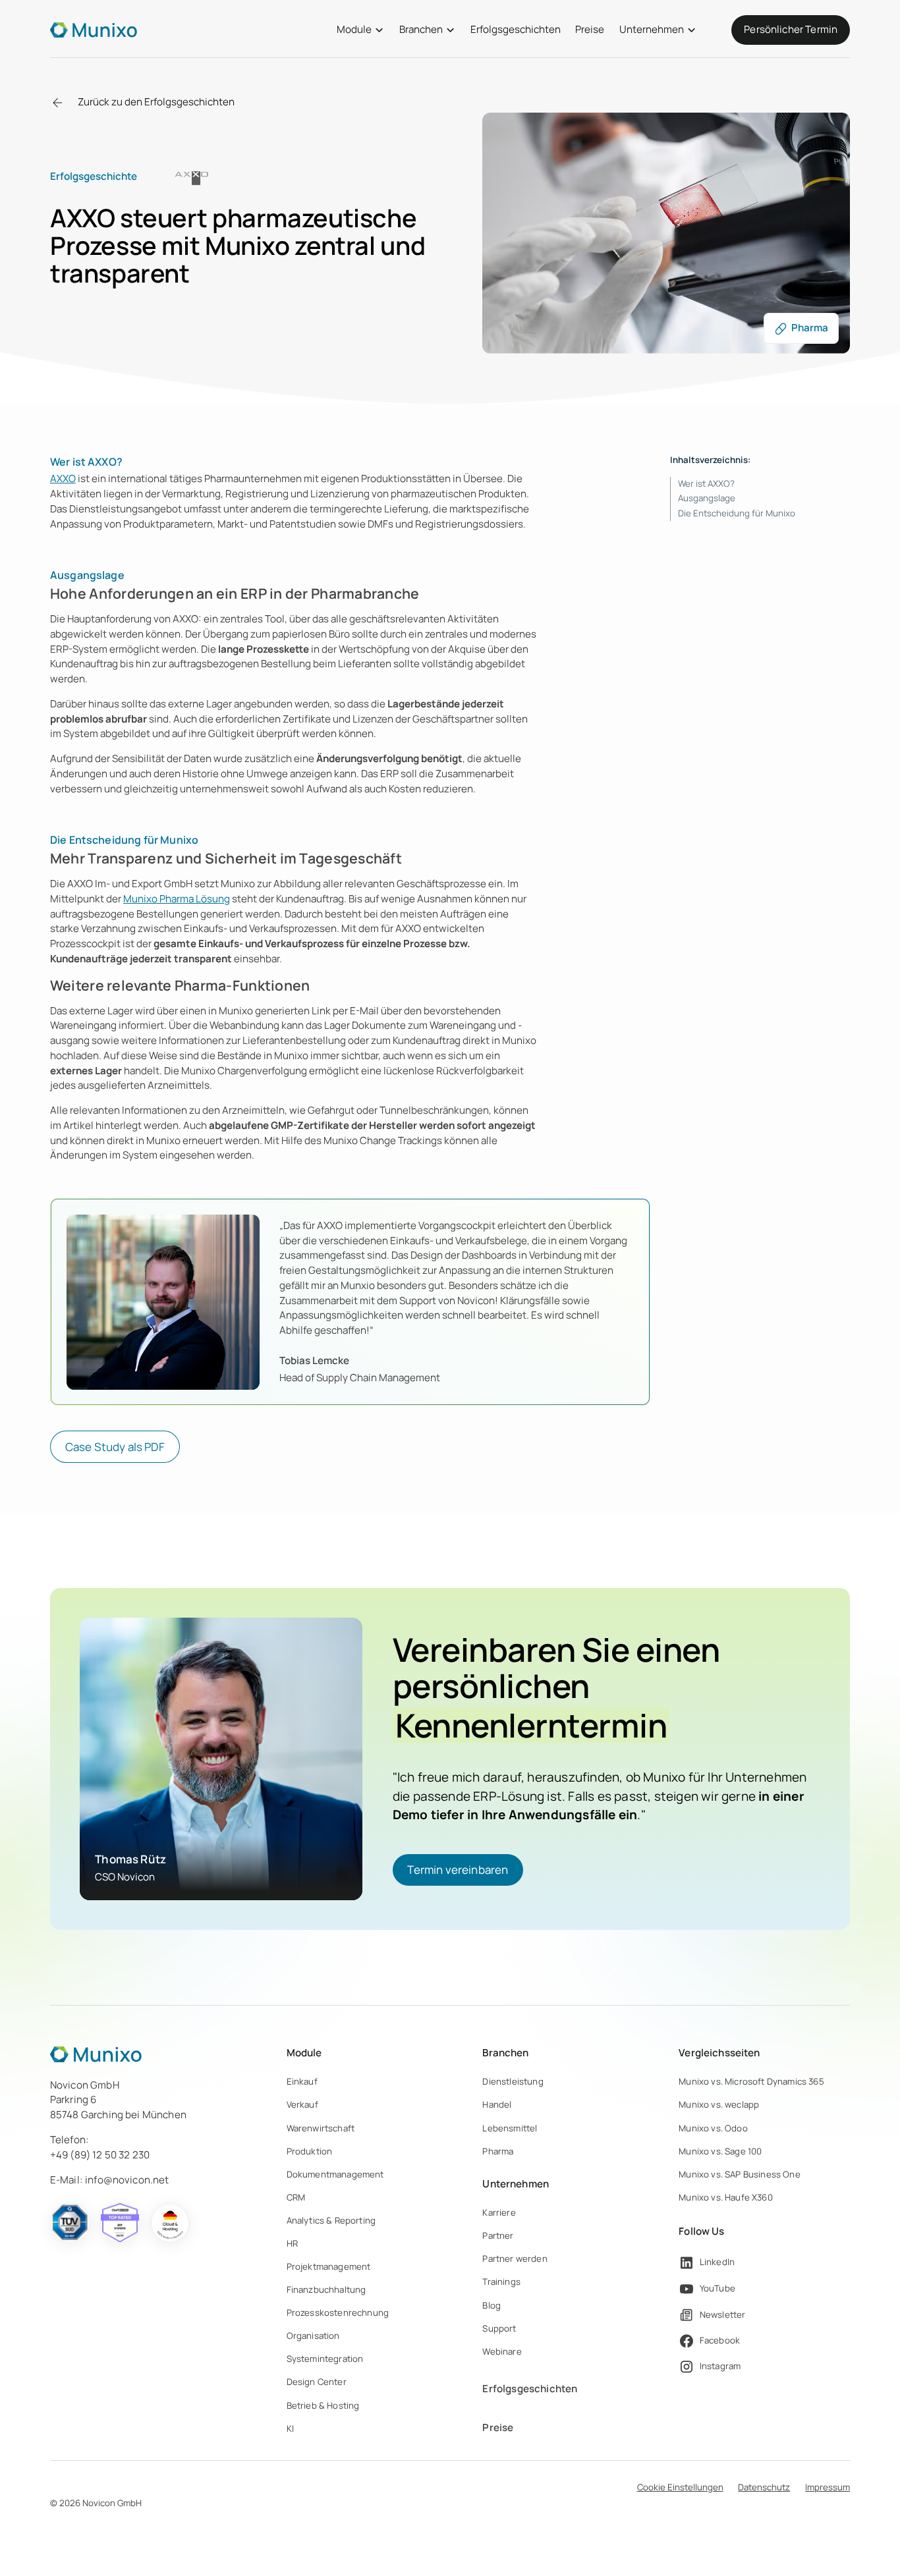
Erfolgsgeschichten (516, 29)
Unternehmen (652, 29)
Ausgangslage (707, 498)
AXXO (63, 479)
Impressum (828, 2487)
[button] (360, 30)
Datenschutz (764, 2487)
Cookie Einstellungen (680, 2487)
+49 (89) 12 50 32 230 (100, 2155)
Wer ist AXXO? (706, 483)
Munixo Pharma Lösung (177, 899)
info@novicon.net (127, 2180)
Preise (590, 29)
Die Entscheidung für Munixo (737, 513)
